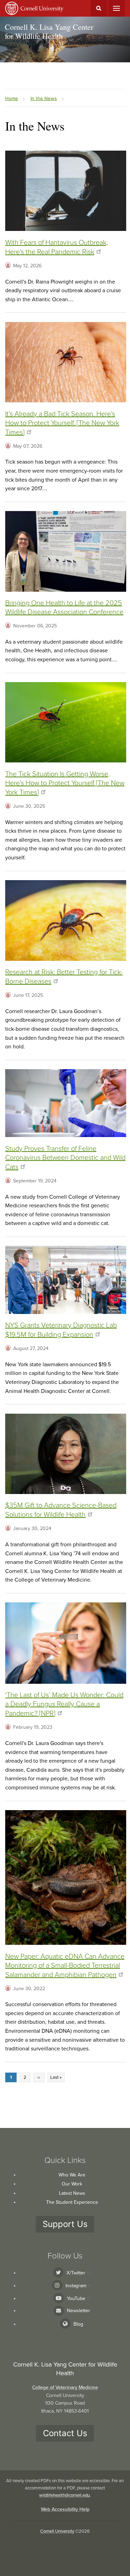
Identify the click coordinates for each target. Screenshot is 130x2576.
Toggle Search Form (99, 8)
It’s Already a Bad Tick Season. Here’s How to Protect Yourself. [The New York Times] (62, 423)
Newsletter (79, 2311)
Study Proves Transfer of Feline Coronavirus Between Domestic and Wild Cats (65, 1158)
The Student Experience (72, 2202)
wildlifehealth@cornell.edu (64, 2495)
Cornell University (57, 2531)
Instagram (76, 2286)
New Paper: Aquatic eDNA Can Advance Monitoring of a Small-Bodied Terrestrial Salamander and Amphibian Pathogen (65, 1966)
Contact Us (65, 2433)
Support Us (65, 2224)
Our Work (72, 2184)
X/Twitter (76, 2273)
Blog (78, 2324)
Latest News (72, 2193)
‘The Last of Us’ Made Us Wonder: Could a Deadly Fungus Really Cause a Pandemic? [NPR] (64, 1704)
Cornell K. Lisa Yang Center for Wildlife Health (49, 31)
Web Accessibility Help (65, 2509)
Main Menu (116, 8)
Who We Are (72, 2175)
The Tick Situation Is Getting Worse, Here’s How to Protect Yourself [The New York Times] (65, 783)
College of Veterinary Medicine (65, 2387)
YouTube (76, 2298)
